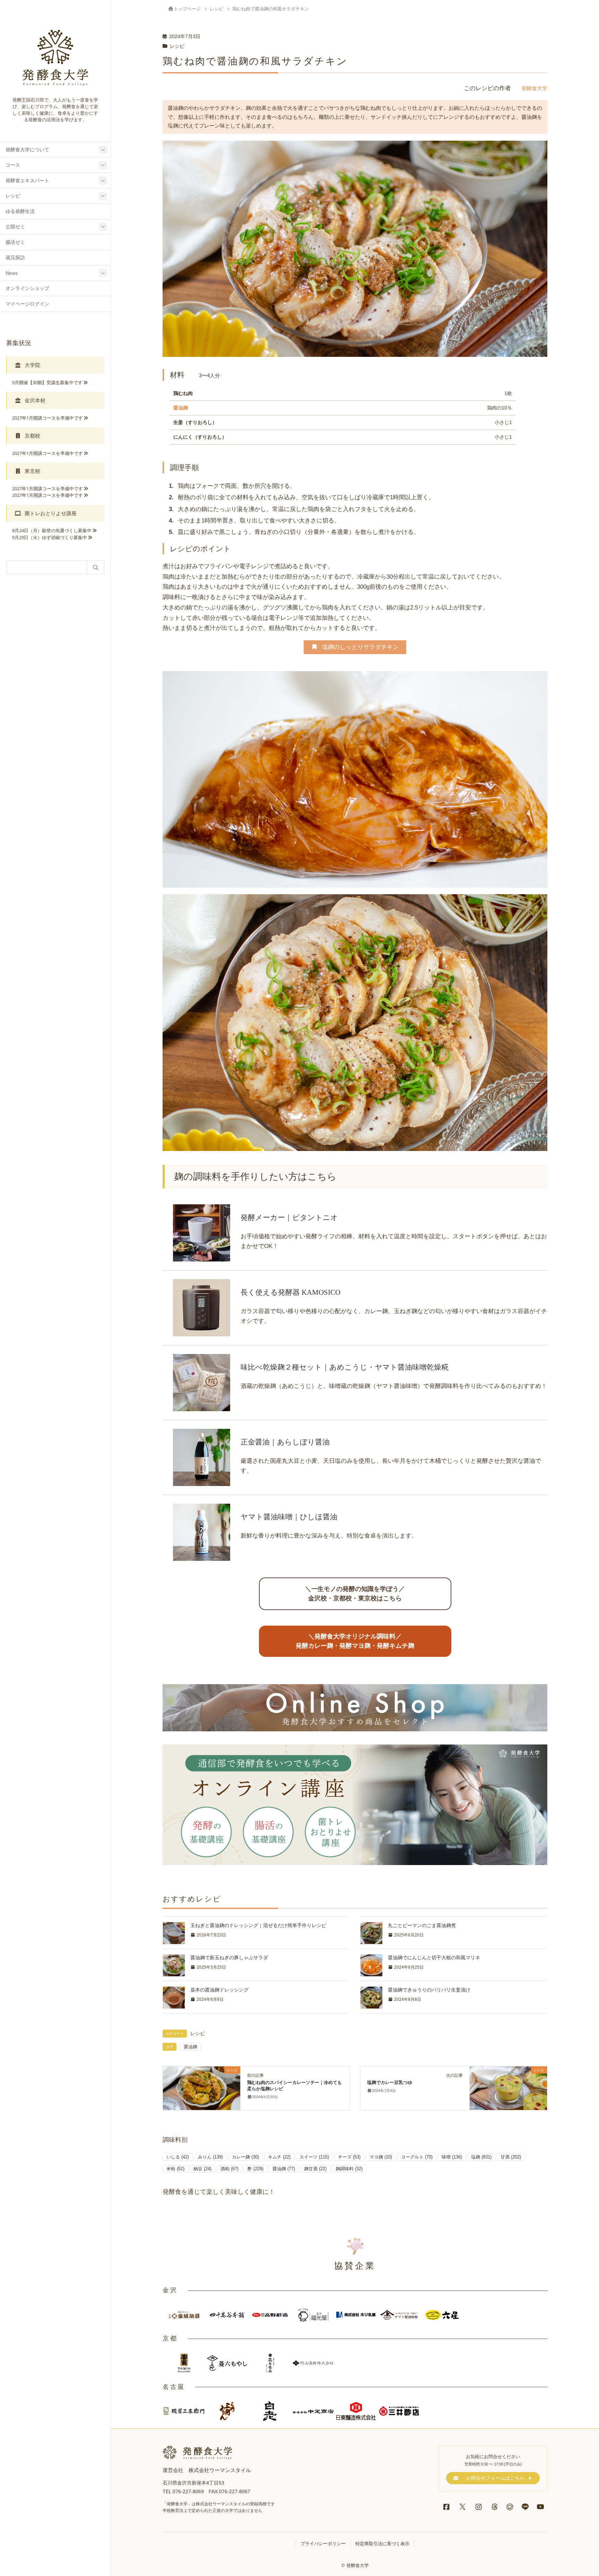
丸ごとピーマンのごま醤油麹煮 (422, 1925)
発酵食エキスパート (27, 181)
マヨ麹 (381, 2157)
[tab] (55, 365)
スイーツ (314, 2157)
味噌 (452, 2157)
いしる (178, 2157)
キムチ (279, 2157)
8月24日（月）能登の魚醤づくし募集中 (52, 530)
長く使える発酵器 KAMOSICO (290, 1292)
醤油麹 (181, 408)
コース (13, 165)
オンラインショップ (27, 288)
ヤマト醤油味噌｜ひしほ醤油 (289, 1517)
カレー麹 (245, 2157)
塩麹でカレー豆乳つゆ (390, 2082)
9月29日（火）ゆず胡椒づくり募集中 (50, 537)
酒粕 (229, 2169)
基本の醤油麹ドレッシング (219, 1990)
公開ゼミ (15, 227)
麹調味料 (349, 2169)
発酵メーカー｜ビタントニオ (289, 1217)
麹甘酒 (315, 2169)
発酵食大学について (27, 150)
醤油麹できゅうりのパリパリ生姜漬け (429, 1990)
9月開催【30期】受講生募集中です (47, 383)
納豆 (202, 2169)
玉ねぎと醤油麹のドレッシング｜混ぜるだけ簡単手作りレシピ (258, 1925)
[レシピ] (202, 2088)
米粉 (175, 2169)
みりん (210, 2157)
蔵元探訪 (15, 258)
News (12, 273)
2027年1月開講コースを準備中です (47, 418)
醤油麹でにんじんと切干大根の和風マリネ (434, 1958)
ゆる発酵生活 (20, 212)
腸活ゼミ (15, 242)
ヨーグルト (417, 2157)
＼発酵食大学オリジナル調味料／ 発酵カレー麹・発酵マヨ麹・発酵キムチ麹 (355, 1641)
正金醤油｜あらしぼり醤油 (285, 1442)
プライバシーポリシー (323, 2544)
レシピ (13, 196)
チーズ (349, 2157)
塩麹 (481, 2157)
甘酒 (511, 2157)
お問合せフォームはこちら (495, 2478)
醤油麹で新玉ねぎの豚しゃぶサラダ (229, 1958)
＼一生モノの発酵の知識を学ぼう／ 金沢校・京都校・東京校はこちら (355, 1594)
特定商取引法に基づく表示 (382, 2544)
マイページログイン (27, 304)
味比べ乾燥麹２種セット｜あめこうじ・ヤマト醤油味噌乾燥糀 (345, 1367)
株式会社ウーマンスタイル (220, 2470)
